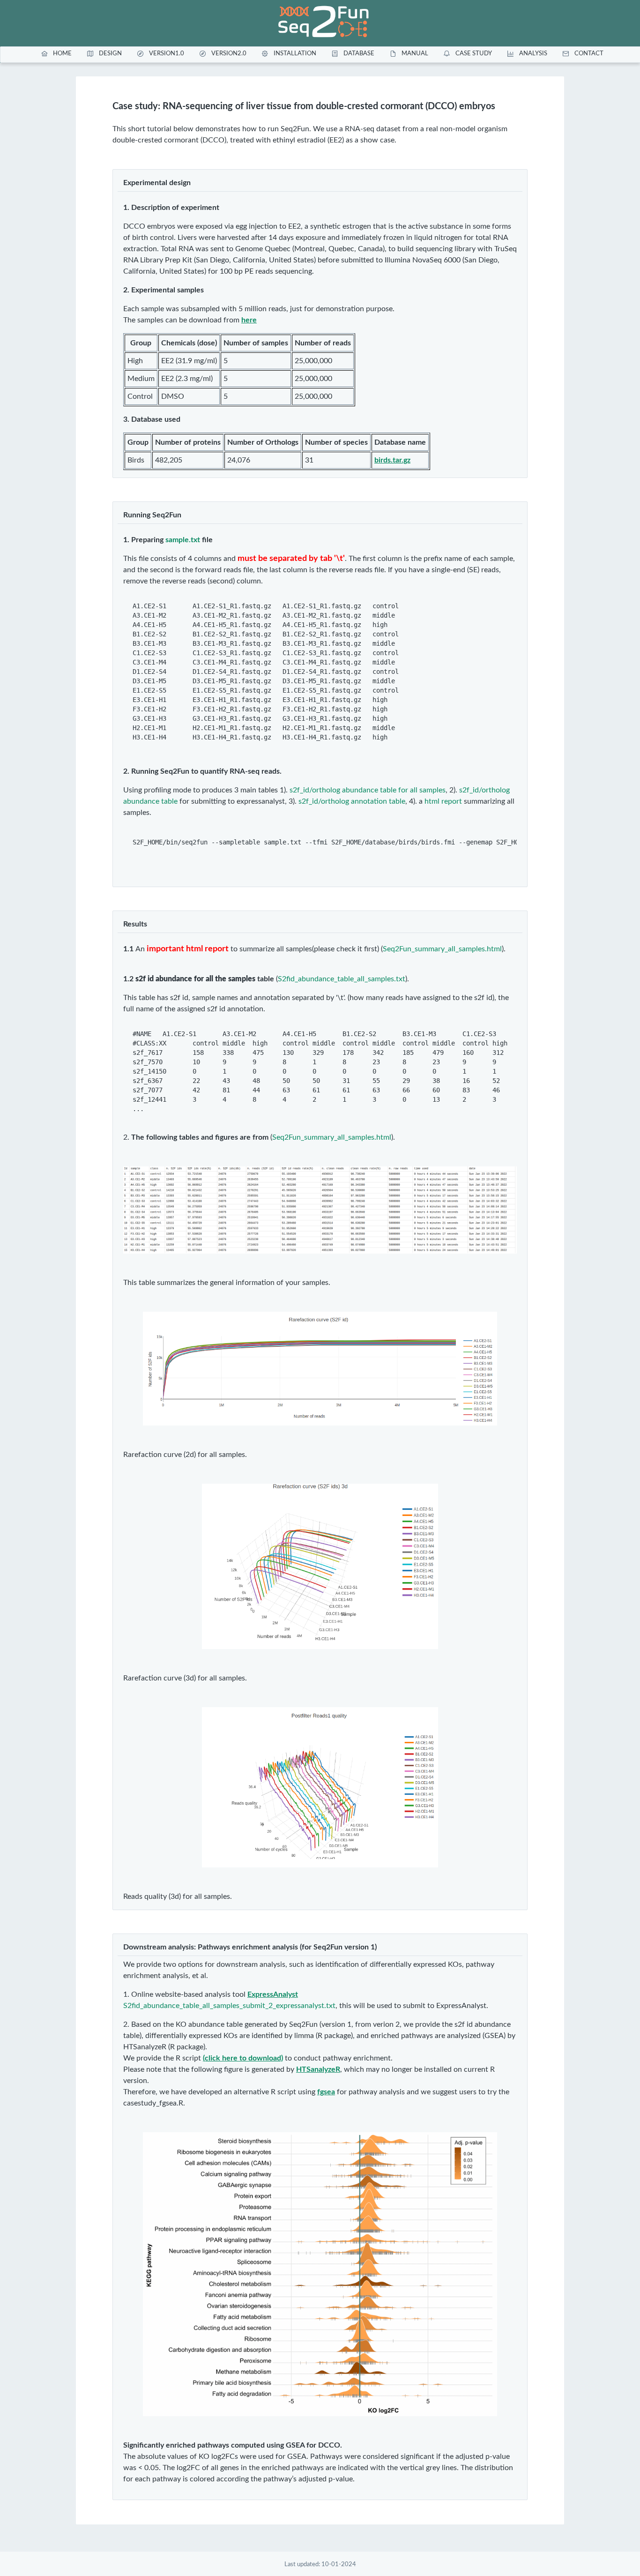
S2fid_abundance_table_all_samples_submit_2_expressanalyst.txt (229, 2006)
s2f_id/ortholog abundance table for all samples (368, 790)
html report (443, 801)
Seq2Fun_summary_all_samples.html (442, 949)
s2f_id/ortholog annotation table (352, 801)
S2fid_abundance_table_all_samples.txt (342, 979)
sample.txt (183, 540)
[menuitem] (55, 53)
